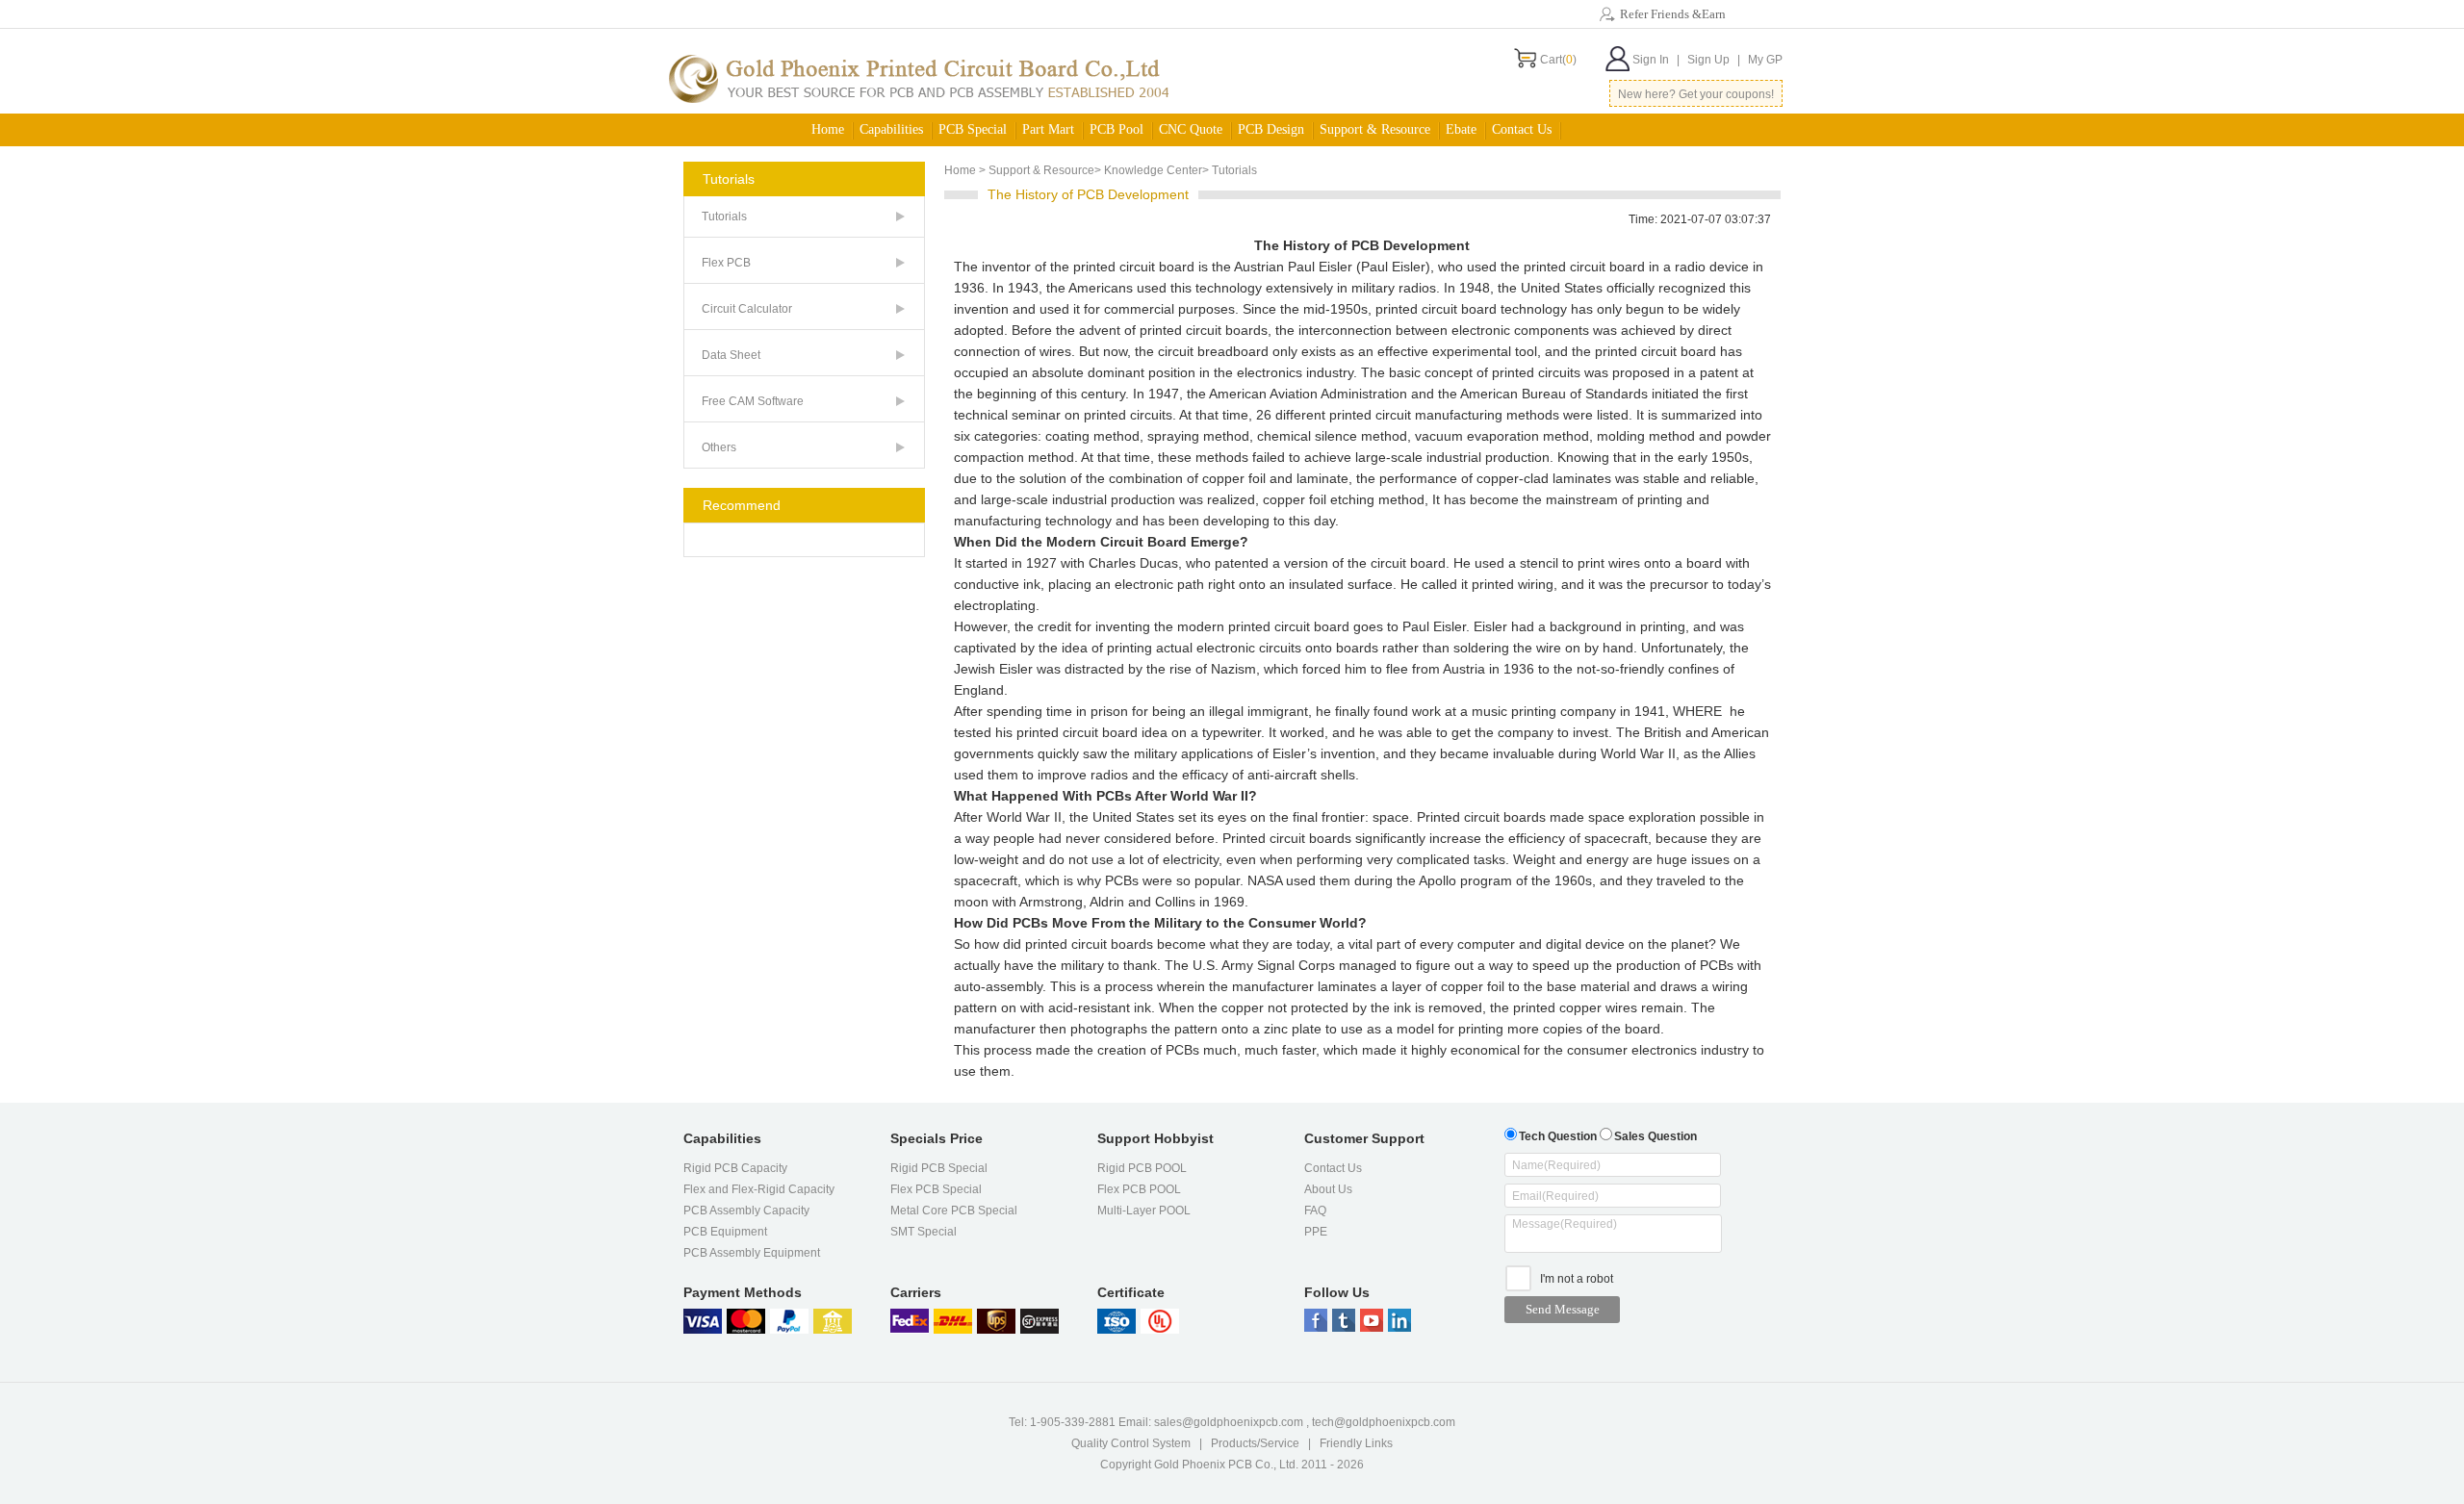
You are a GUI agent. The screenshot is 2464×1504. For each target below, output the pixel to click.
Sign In (1656, 60)
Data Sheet (731, 355)
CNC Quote (1191, 129)
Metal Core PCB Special (954, 1211)
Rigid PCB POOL (1142, 1168)
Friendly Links (1356, 1443)
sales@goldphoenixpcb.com (1229, 1422)
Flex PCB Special (936, 1189)
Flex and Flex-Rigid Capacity (759, 1189)
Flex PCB (726, 263)
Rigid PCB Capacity (735, 1168)
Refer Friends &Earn (1673, 14)
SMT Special (924, 1232)
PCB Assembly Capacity (746, 1211)
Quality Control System (1131, 1443)
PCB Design (1271, 129)
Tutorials (724, 217)
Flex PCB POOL (1139, 1189)
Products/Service (1255, 1443)
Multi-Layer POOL (1144, 1211)
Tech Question (1558, 1136)
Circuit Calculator (747, 309)
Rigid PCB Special (939, 1168)
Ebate (1461, 129)
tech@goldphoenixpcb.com (1384, 1422)
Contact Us (1333, 1168)
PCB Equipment (725, 1232)
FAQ (1315, 1211)
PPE (1316, 1232)
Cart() (1558, 60)
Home (828, 129)
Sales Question (1655, 1136)
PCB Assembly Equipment (752, 1253)
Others (719, 447)
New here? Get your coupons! (1696, 94)
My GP (1765, 60)
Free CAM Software (753, 401)
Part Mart (1048, 129)
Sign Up (1714, 60)
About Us (1328, 1189)
